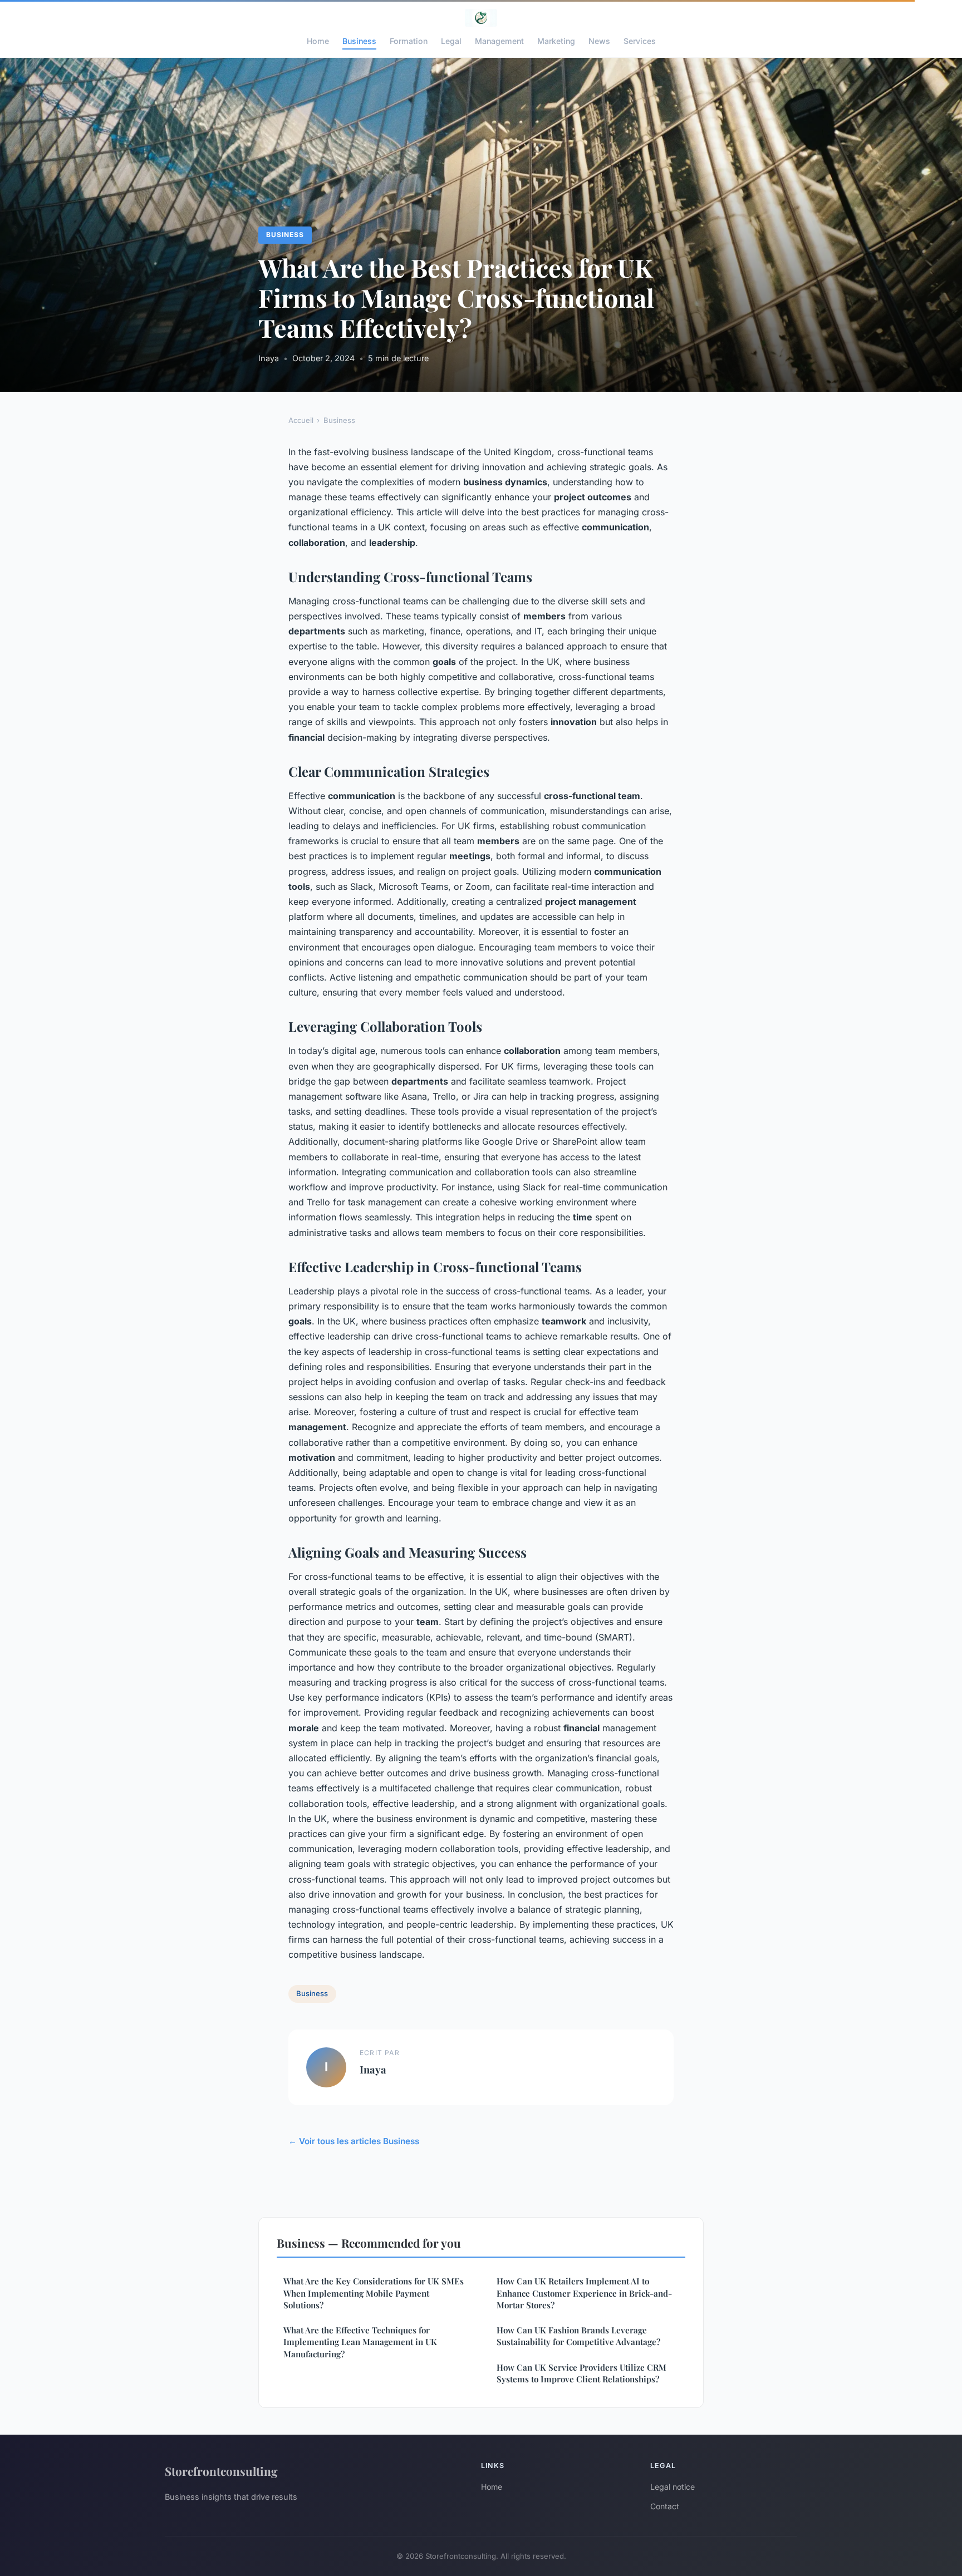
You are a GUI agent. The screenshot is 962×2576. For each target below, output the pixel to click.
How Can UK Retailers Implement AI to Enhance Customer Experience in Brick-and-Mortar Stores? (584, 2293)
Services (640, 41)
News (599, 41)
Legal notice (673, 2487)
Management (499, 41)
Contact (665, 2506)
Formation (409, 41)
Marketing (556, 41)
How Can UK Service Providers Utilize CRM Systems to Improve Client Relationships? (581, 2373)
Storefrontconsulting (221, 2471)
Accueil (301, 420)
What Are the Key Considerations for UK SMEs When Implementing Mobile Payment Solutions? (374, 2293)
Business (359, 41)
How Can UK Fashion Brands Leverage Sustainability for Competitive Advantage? (578, 2336)
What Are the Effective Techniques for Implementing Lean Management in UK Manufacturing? (360, 2342)
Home (318, 41)
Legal (451, 41)
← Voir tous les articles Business (354, 2141)
